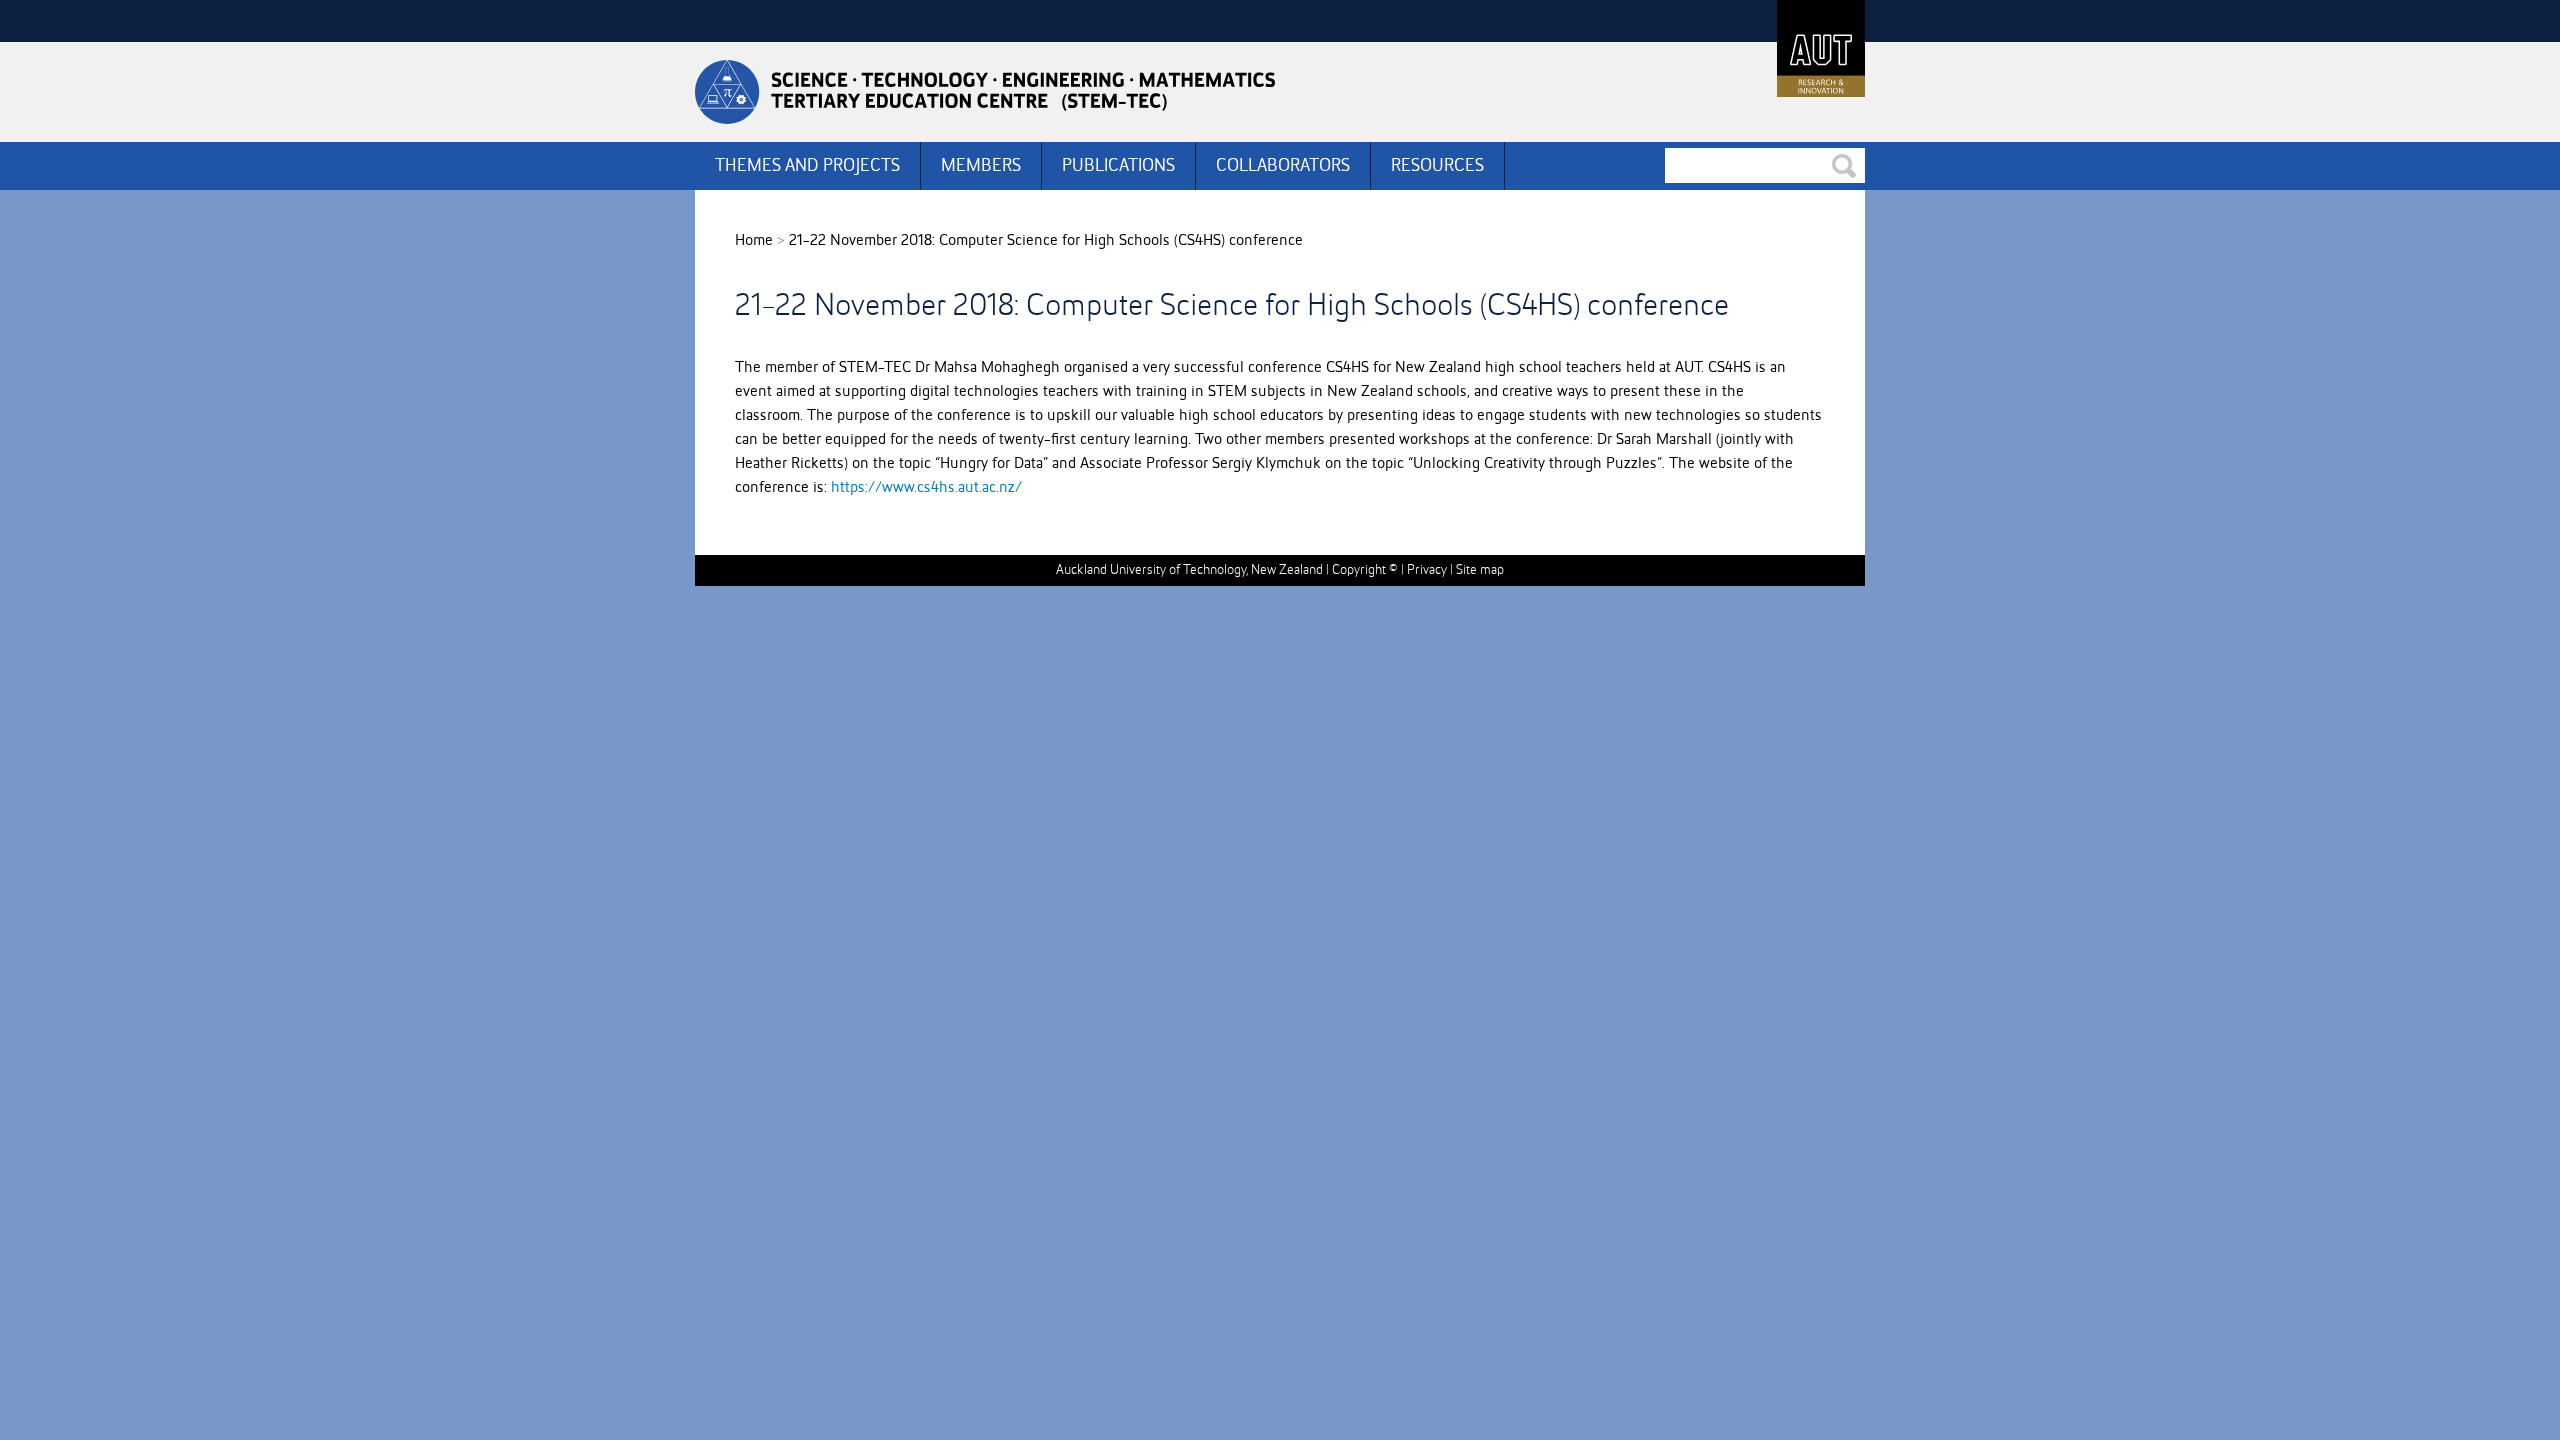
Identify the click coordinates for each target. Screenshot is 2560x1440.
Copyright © (1365, 570)
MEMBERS (981, 166)
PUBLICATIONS (1118, 166)
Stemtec (985, 92)
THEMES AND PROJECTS (807, 166)
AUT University (1821, 48)
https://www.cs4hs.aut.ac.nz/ (926, 488)
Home (754, 241)
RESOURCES (1437, 166)
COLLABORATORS (1283, 166)
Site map (1480, 570)
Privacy (1427, 570)
